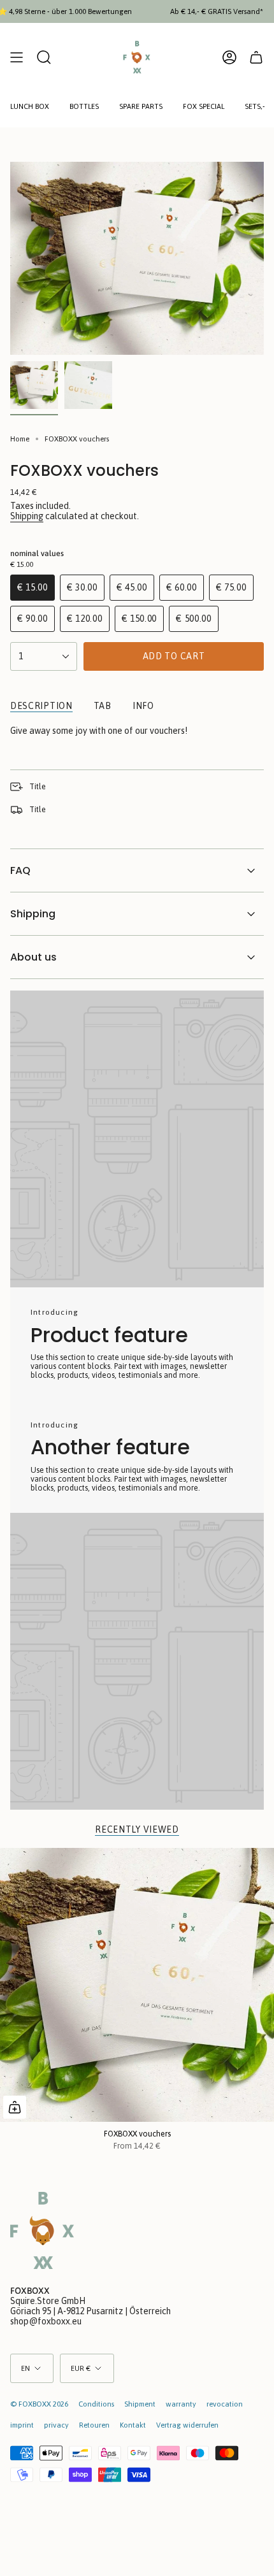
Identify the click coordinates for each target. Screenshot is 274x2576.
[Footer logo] (42, 2230)
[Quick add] (15, 2107)
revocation (225, 2404)
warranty (181, 2404)
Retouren (94, 2425)
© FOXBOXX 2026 (39, 2404)
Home (20, 439)
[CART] (256, 57)
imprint (22, 2425)
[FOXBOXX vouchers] (137, 1985)
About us (33, 957)
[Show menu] (17, 57)
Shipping (27, 516)
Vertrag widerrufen (187, 2425)
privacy (56, 2425)
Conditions (96, 2404)
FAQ (20, 870)
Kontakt (133, 2425)
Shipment (140, 2404)
